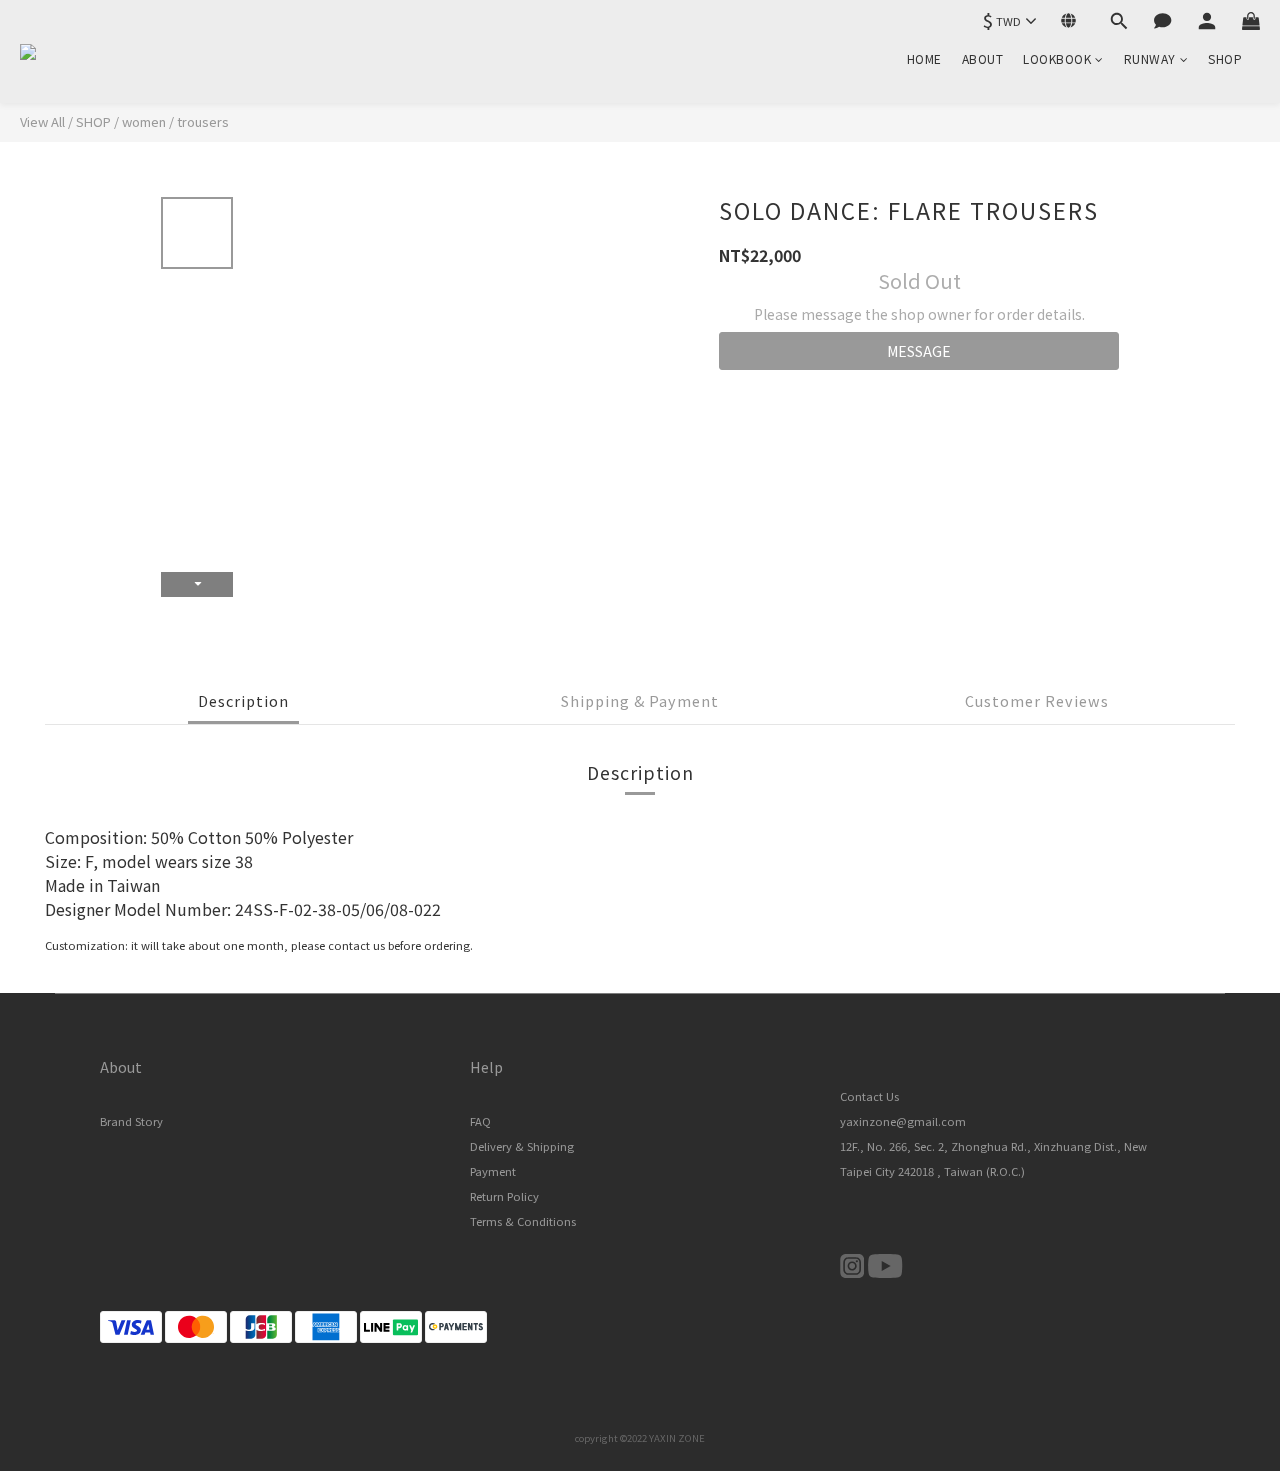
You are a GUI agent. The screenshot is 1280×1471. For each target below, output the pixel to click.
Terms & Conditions (523, 1221)
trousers (203, 121)
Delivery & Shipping (522, 1146)
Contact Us (869, 1096)
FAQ (480, 1121)
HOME (924, 58)
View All (42, 121)
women (144, 121)
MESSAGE (919, 351)
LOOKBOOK (1057, 58)
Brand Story (131, 1121)
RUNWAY (1150, 58)
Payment (493, 1171)
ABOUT (983, 58)
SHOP (1225, 58)
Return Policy (504, 1196)
